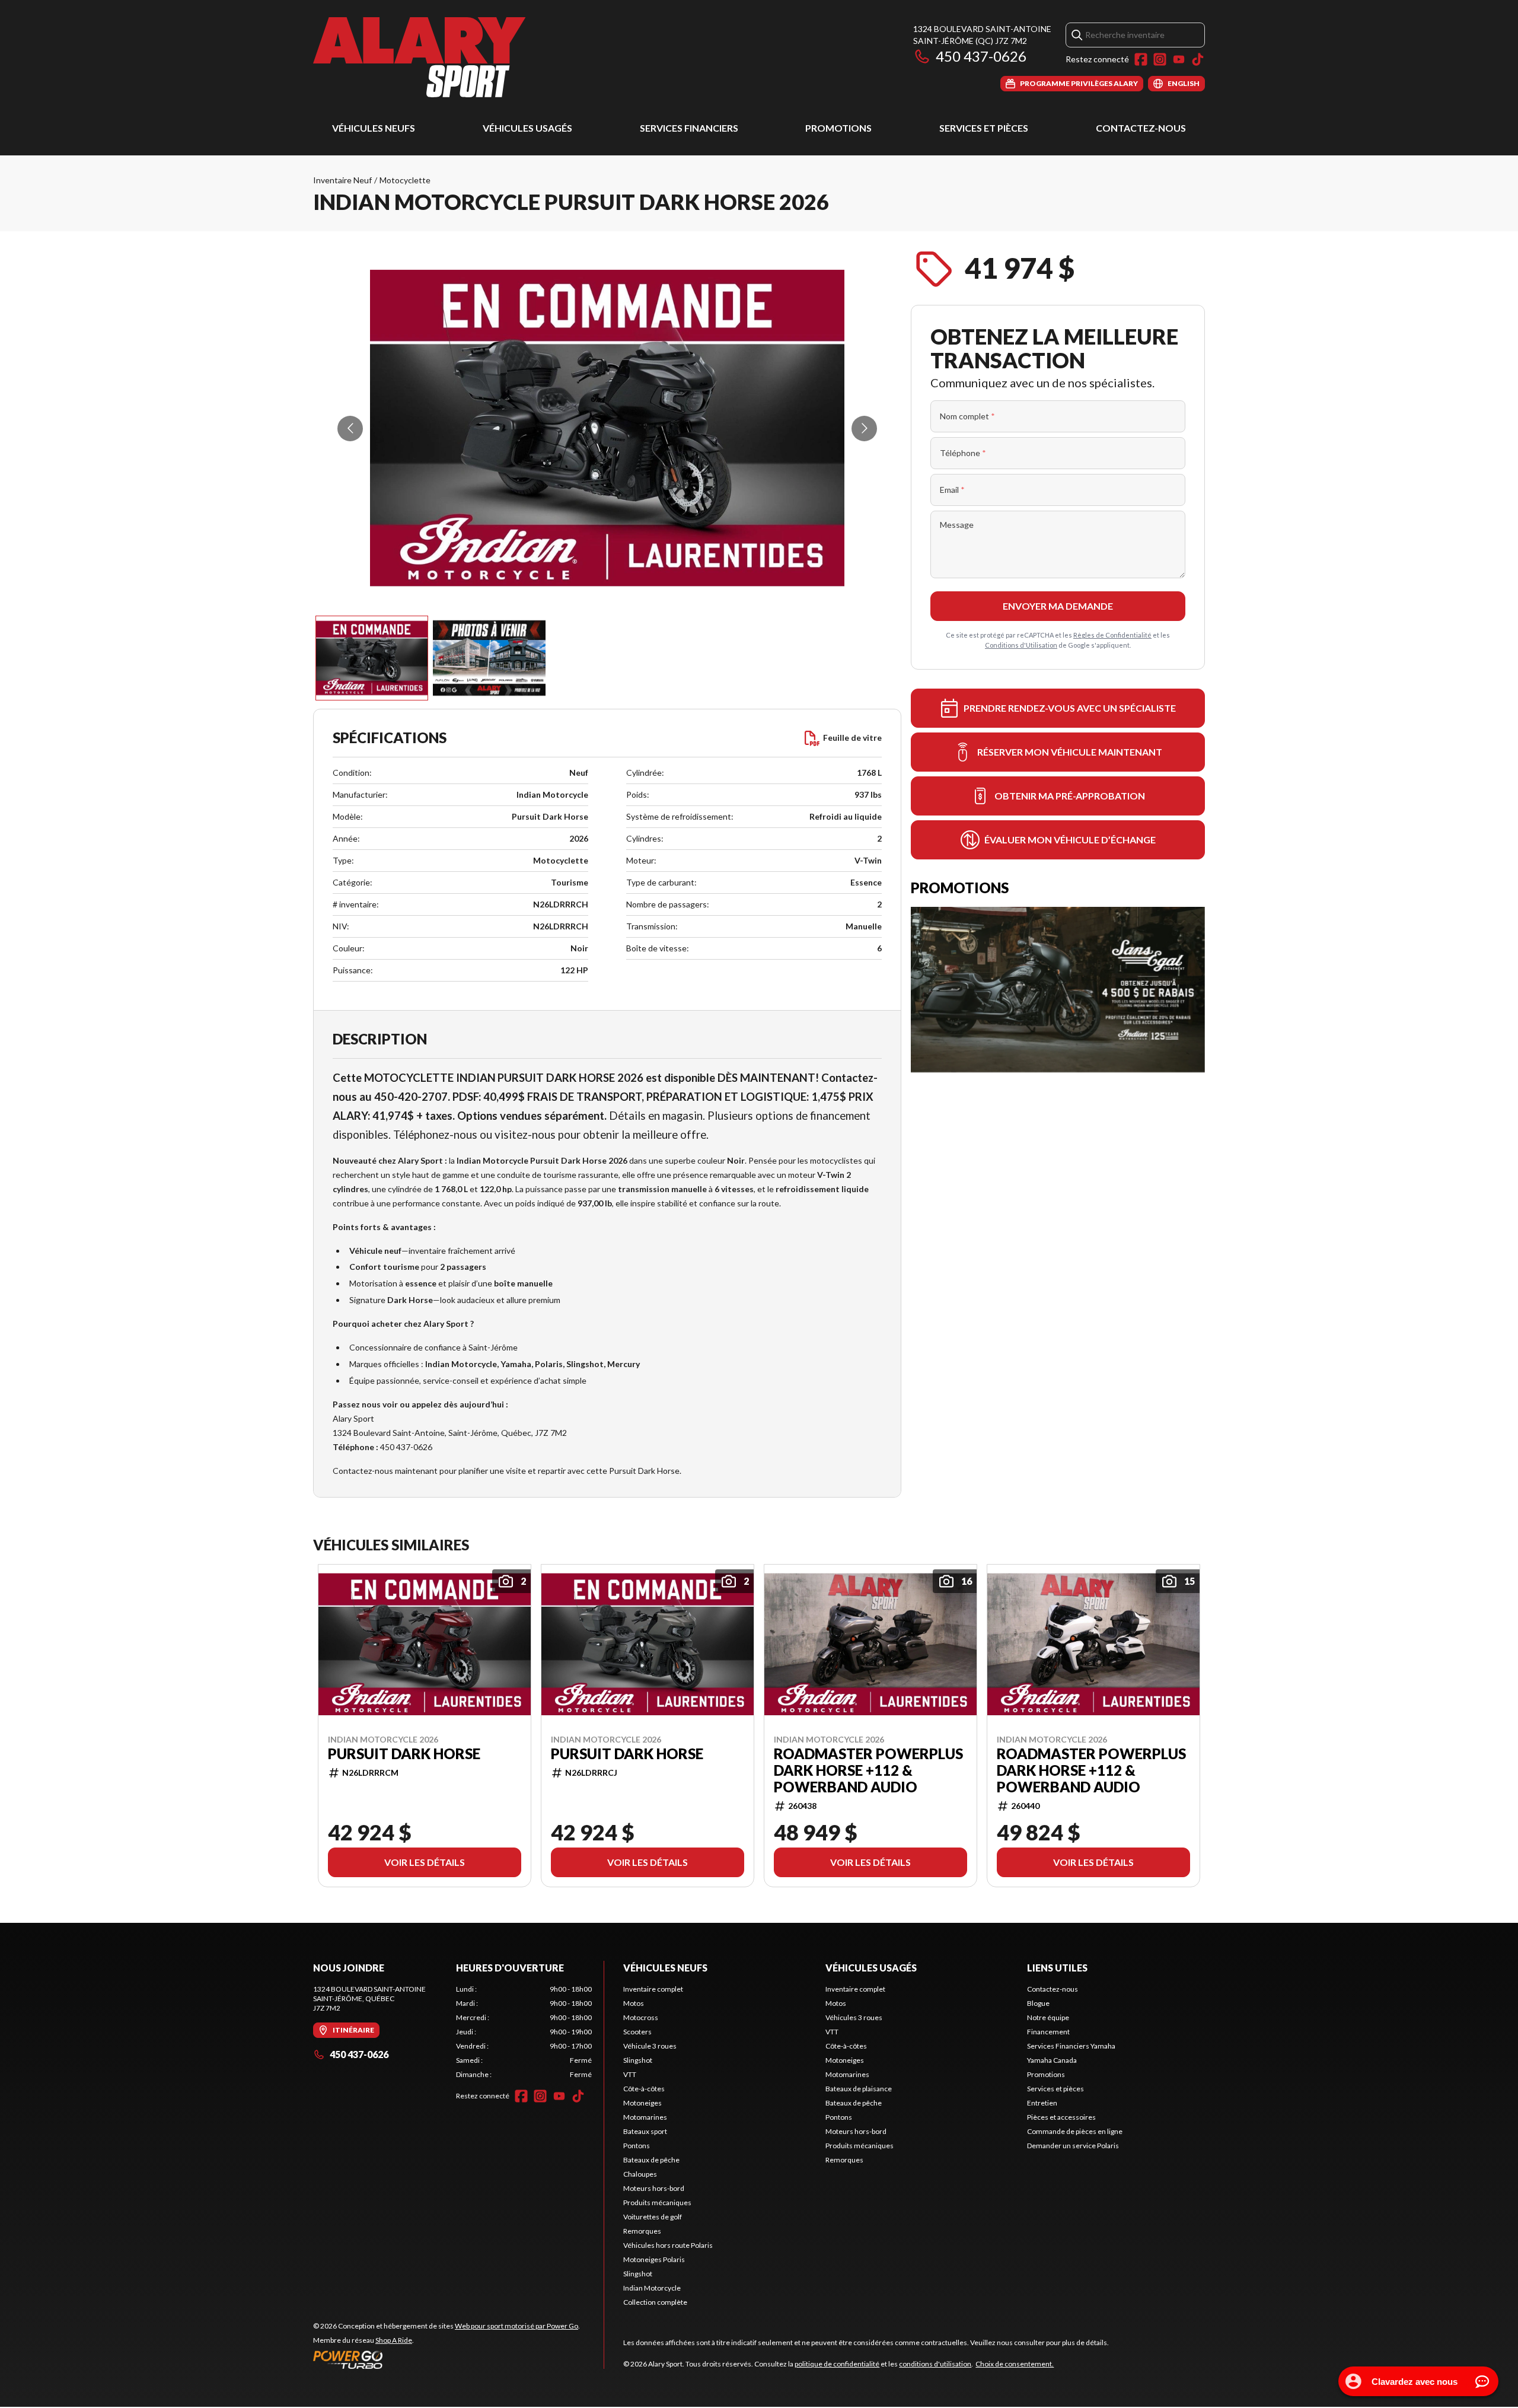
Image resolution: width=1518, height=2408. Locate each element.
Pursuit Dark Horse (404, 1754)
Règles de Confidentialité (1112, 635)
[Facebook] (1141, 59)
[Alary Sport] (419, 57)
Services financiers (689, 128)
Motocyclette (405, 180)
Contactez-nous (1141, 128)
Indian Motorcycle (652, 2288)
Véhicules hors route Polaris (668, 2245)
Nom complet (967, 416)
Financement (1048, 2032)
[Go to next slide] (864, 429)
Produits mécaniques (657, 2202)
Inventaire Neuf (342, 180)
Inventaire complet (653, 1989)
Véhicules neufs (374, 128)
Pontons (637, 2146)
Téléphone (963, 453)
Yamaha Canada (1052, 2060)
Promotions (838, 128)
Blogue (1038, 2003)
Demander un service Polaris (1073, 2146)
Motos (634, 2003)
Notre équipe (1048, 2017)
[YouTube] (1179, 59)
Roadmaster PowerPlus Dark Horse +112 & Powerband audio (868, 1770)
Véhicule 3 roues (650, 2046)
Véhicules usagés (527, 128)
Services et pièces (984, 128)
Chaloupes (640, 2174)
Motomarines (645, 2117)
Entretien (1042, 2103)
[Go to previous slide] (350, 429)
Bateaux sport (645, 2131)
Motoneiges (642, 2103)
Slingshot (638, 2060)
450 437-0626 (981, 56)
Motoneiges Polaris (654, 2259)
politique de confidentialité (837, 2364)
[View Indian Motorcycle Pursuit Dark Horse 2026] (372, 658)
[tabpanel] (524, 2032)
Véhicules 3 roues (854, 2017)
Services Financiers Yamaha (1071, 2046)
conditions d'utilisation (935, 2364)
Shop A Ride (394, 2340)
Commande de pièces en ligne (1075, 2131)
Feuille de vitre (852, 738)
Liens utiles (1057, 1968)
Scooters (637, 2032)
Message (957, 525)
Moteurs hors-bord (654, 2188)
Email (952, 490)
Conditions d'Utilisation (1021, 645)
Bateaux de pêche (651, 2160)
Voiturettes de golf (653, 2217)
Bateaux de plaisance (859, 2089)
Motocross (641, 2017)
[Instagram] (1160, 59)
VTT (630, 2074)
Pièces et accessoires (1061, 2117)
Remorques (642, 2231)
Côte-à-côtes (644, 2089)
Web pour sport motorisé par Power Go (516, 2326)
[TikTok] (1198, 59)
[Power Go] (447, 2359)
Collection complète (655, 2302)
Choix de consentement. (1015, 2364)
